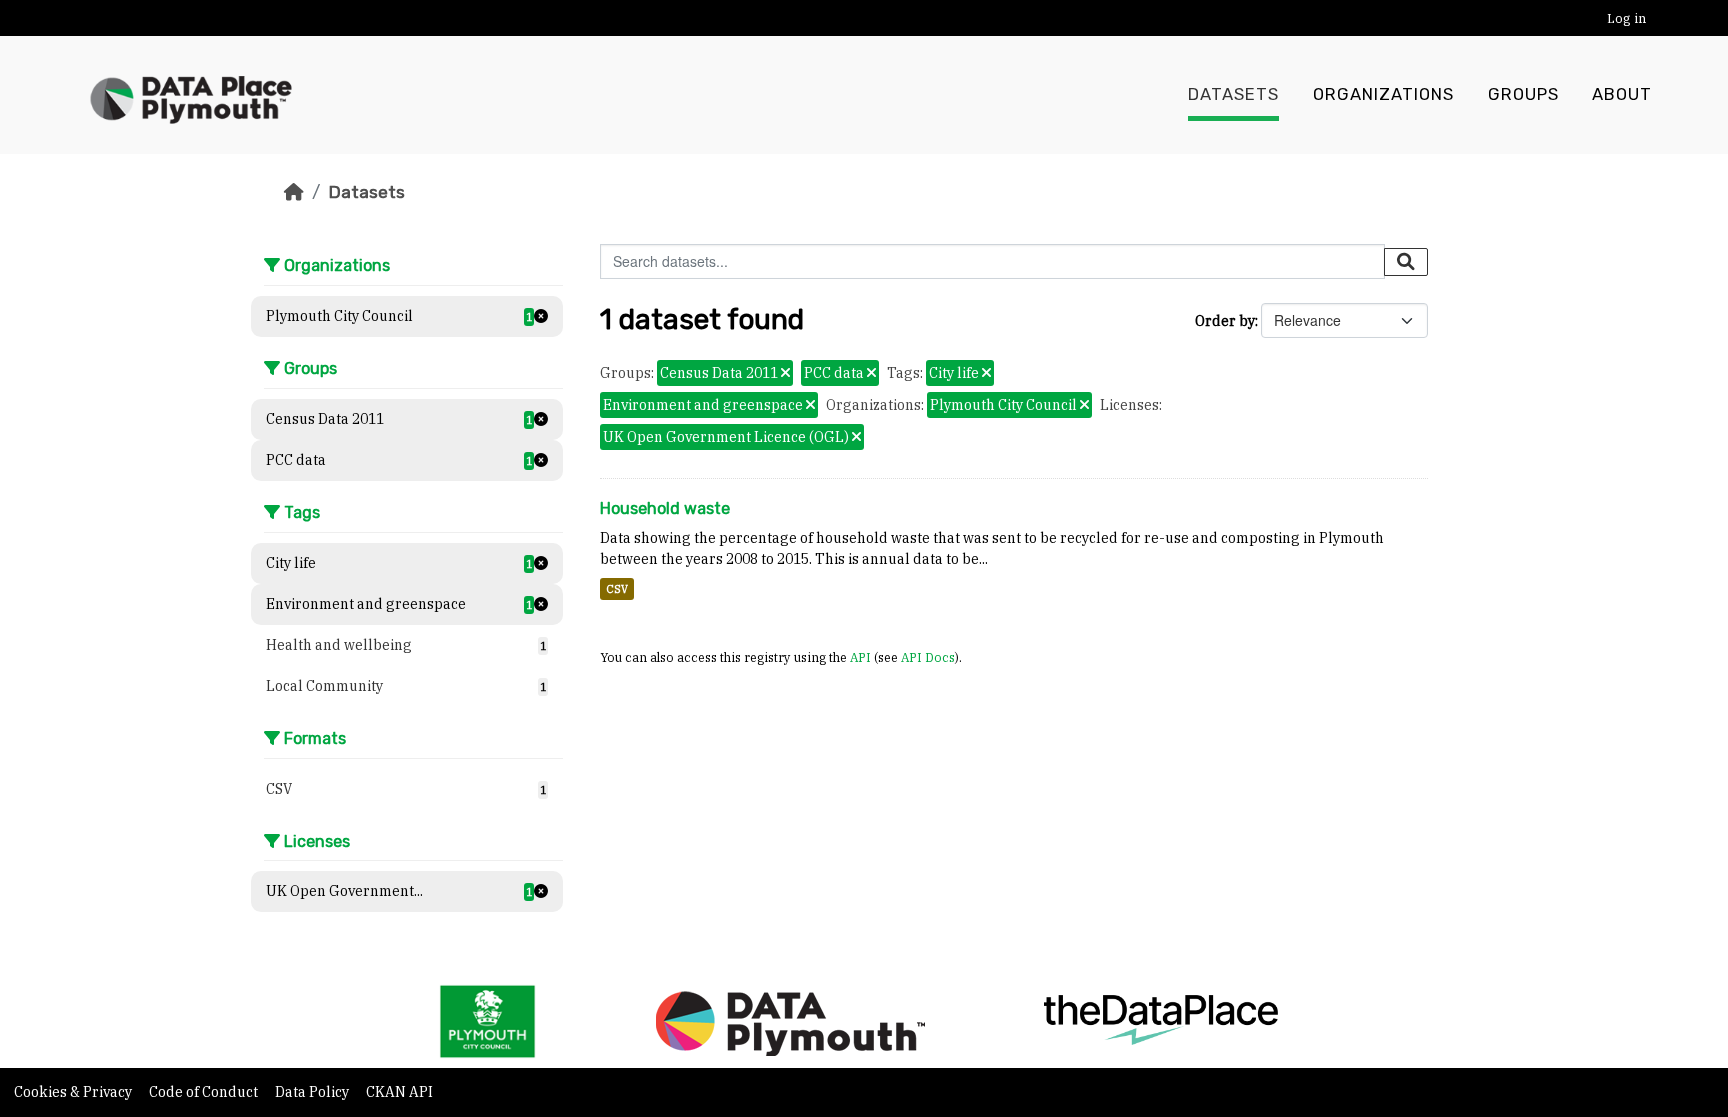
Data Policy (313, 1092)
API (860, 657)
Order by (1225, 321)
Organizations (1383, 94)
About (1622, 94)
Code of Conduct (205, 1092)
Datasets (1233, 94)
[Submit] (1406, 262)
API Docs (928, 657)
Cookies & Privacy (74, 1092)
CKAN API (399, 1092)
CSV (617, 589)
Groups (1523, 94)
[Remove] (785, 374)
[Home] (294, 192)
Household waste (665, 508)
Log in (1626, 18)
